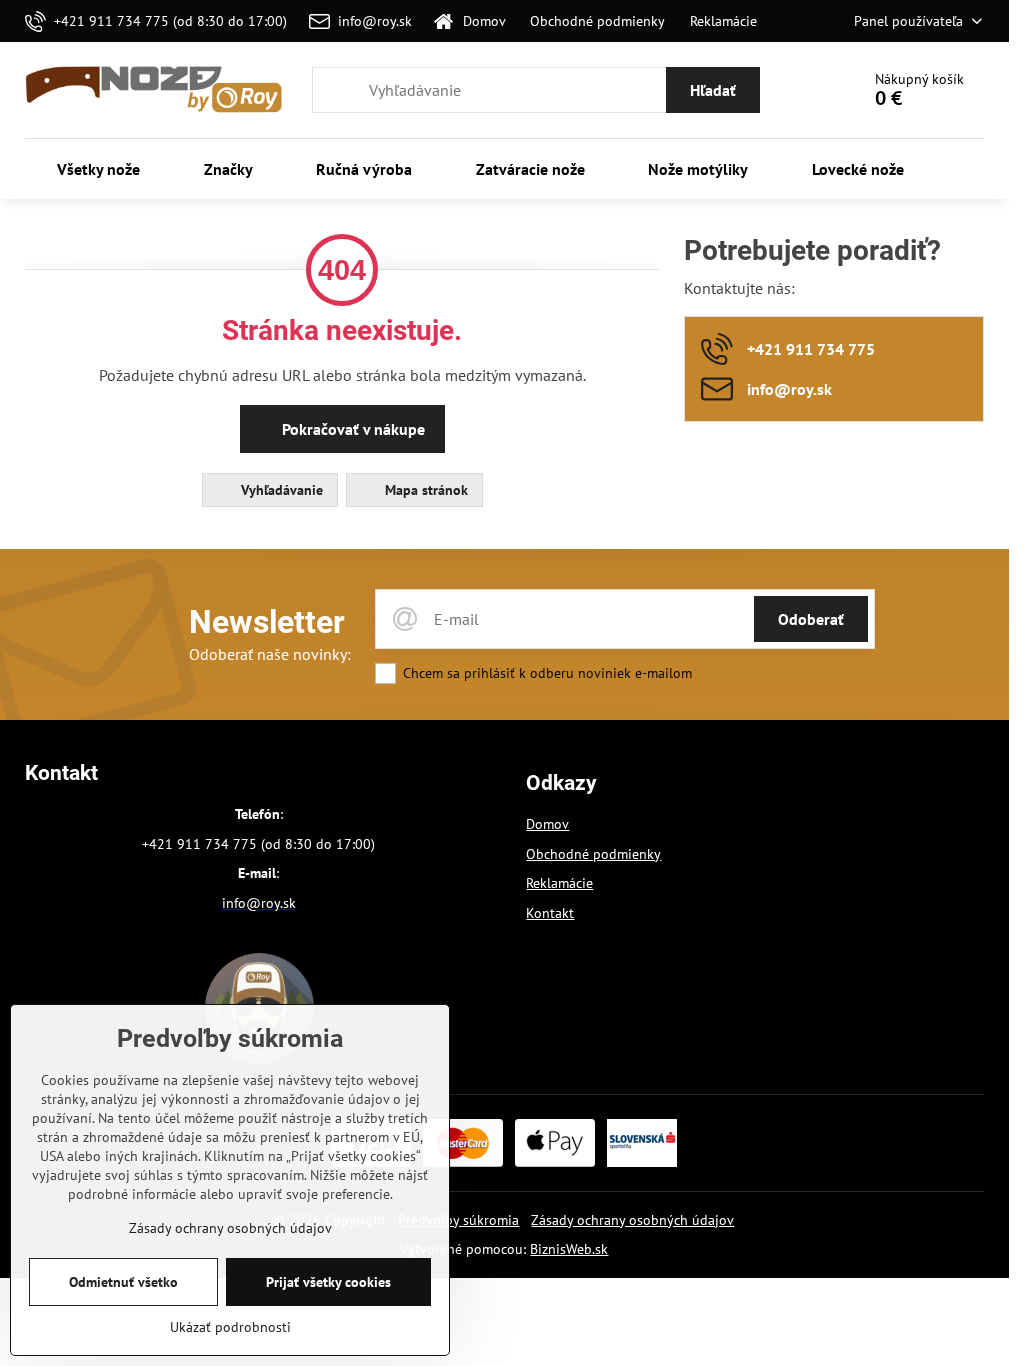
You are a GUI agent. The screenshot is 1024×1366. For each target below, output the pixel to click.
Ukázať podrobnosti (230, 1327)
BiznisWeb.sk (569, 1249)
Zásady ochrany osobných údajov (632, 1220)
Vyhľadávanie (280, 490)
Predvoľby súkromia (458, 1220)
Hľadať (713, 90)
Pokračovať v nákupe (351, 429)
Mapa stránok (424, 490)
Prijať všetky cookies (328, 1282)
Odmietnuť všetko (123, 1282)
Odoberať (811, 619)
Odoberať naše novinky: (270, 654)
